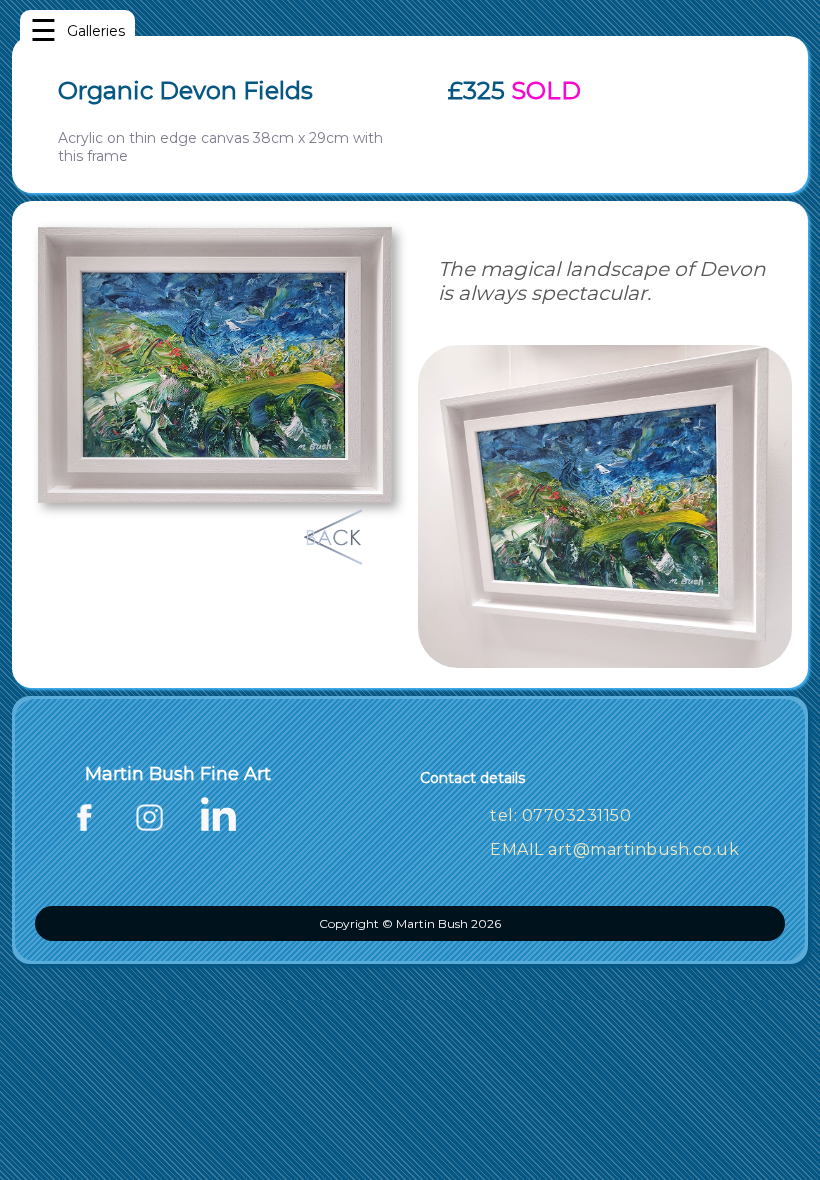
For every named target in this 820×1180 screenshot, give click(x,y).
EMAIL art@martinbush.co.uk (614, 849)
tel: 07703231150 (560, 815)
